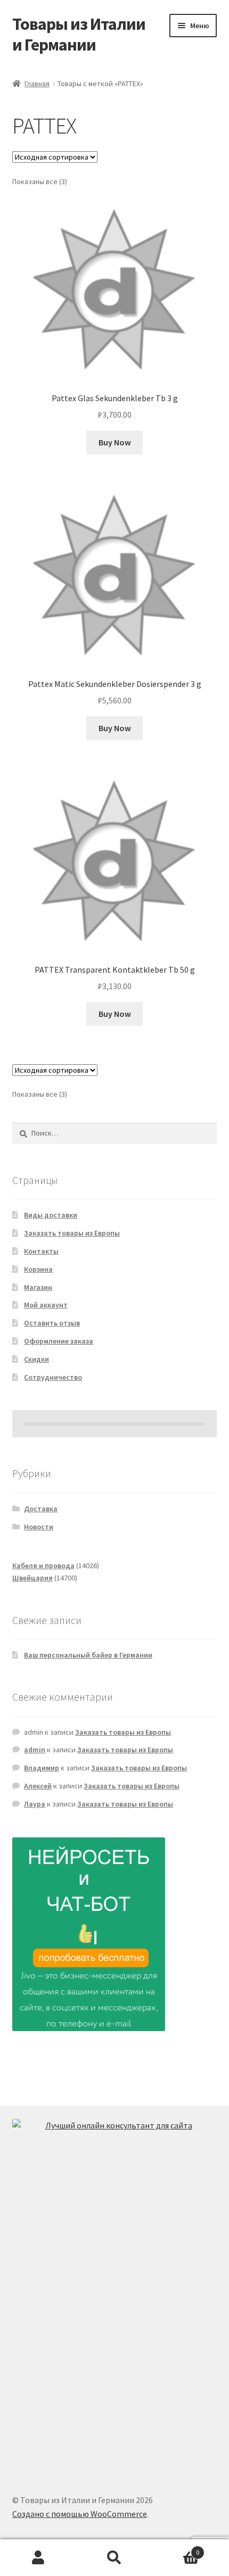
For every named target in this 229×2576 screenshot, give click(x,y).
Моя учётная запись (38, 2558)
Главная (37, 84)
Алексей (38, 1786)
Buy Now (115, 442)
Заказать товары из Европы (72, 1233)
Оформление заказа (59, 1341)
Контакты (41, 1251)
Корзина (38, 1269)
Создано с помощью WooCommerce (80, 2514)
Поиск (114, 2558)
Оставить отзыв (52, 1323)
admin (35, 1750)
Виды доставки (51, 1215)
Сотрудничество (53, 1377)
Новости (39, 1527)
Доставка (41, 1509)
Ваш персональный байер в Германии (88, 1655)
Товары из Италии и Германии (79, 34)
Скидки (36, 1359)
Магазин (38, 1287)
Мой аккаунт (46, 1305)
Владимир (42, 1768)
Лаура (35, 1804)
